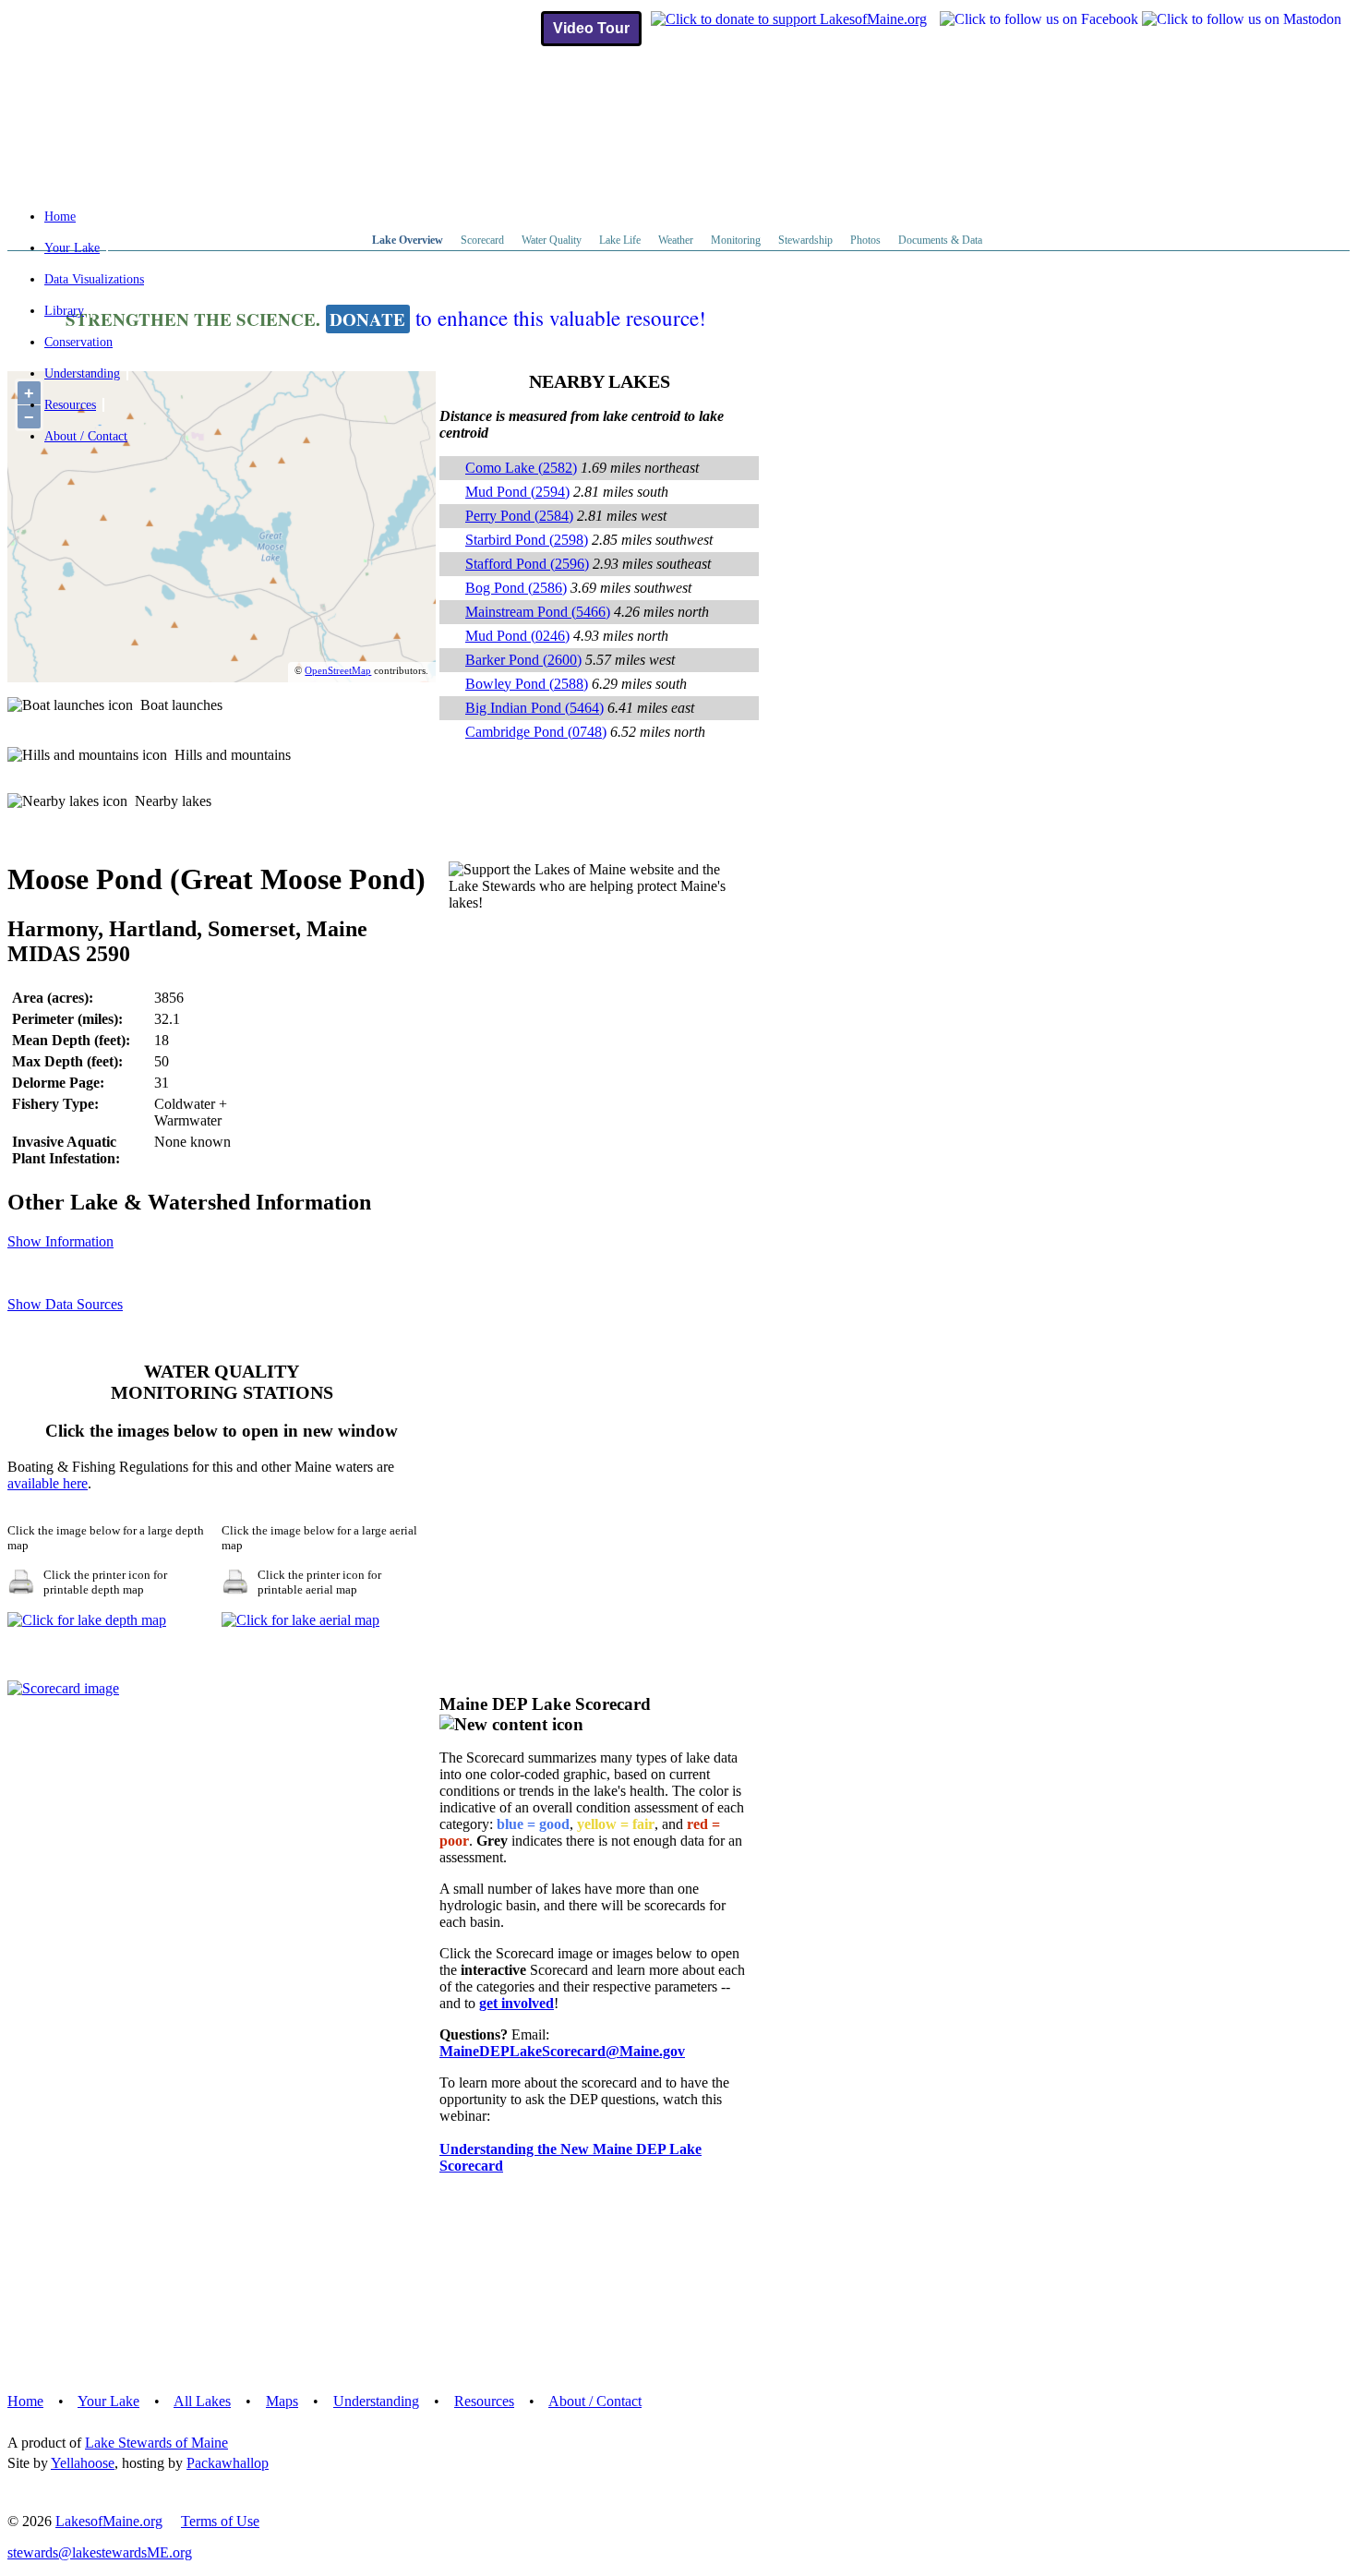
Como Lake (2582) (521, 468)
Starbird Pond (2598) (527, 540)
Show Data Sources (65, 1304)
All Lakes (202, 2401)
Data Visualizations (94, 279)
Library (64, 311)
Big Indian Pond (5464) (534, 708)
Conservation (78, 342)
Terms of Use (220, 2521)
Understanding (82, 373)
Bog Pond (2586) (516, 588)
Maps (282, 2401)
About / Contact (86, 436)
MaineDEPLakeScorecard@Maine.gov (562, 2051)
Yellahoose (83, 2463)
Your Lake (72, 248)
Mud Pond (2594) (517, 492)
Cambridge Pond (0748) (536, 732)
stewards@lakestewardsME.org (100, 2552)
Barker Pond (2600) (523, 660)
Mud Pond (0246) (517, 636)
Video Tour (591, 28)
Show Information (60, 1241)
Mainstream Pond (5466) (538, 612)
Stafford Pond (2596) (527, 564)
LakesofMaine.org (109, 2521)
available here (48, 1483)
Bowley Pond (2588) (527, 684)
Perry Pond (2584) (519, 516)
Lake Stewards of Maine (156, 2443)
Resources (70, 405)
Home (60, 217)
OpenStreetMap (338, 670)
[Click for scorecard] (63, 1688)
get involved (516, 2003)
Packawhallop (228, 2463)
